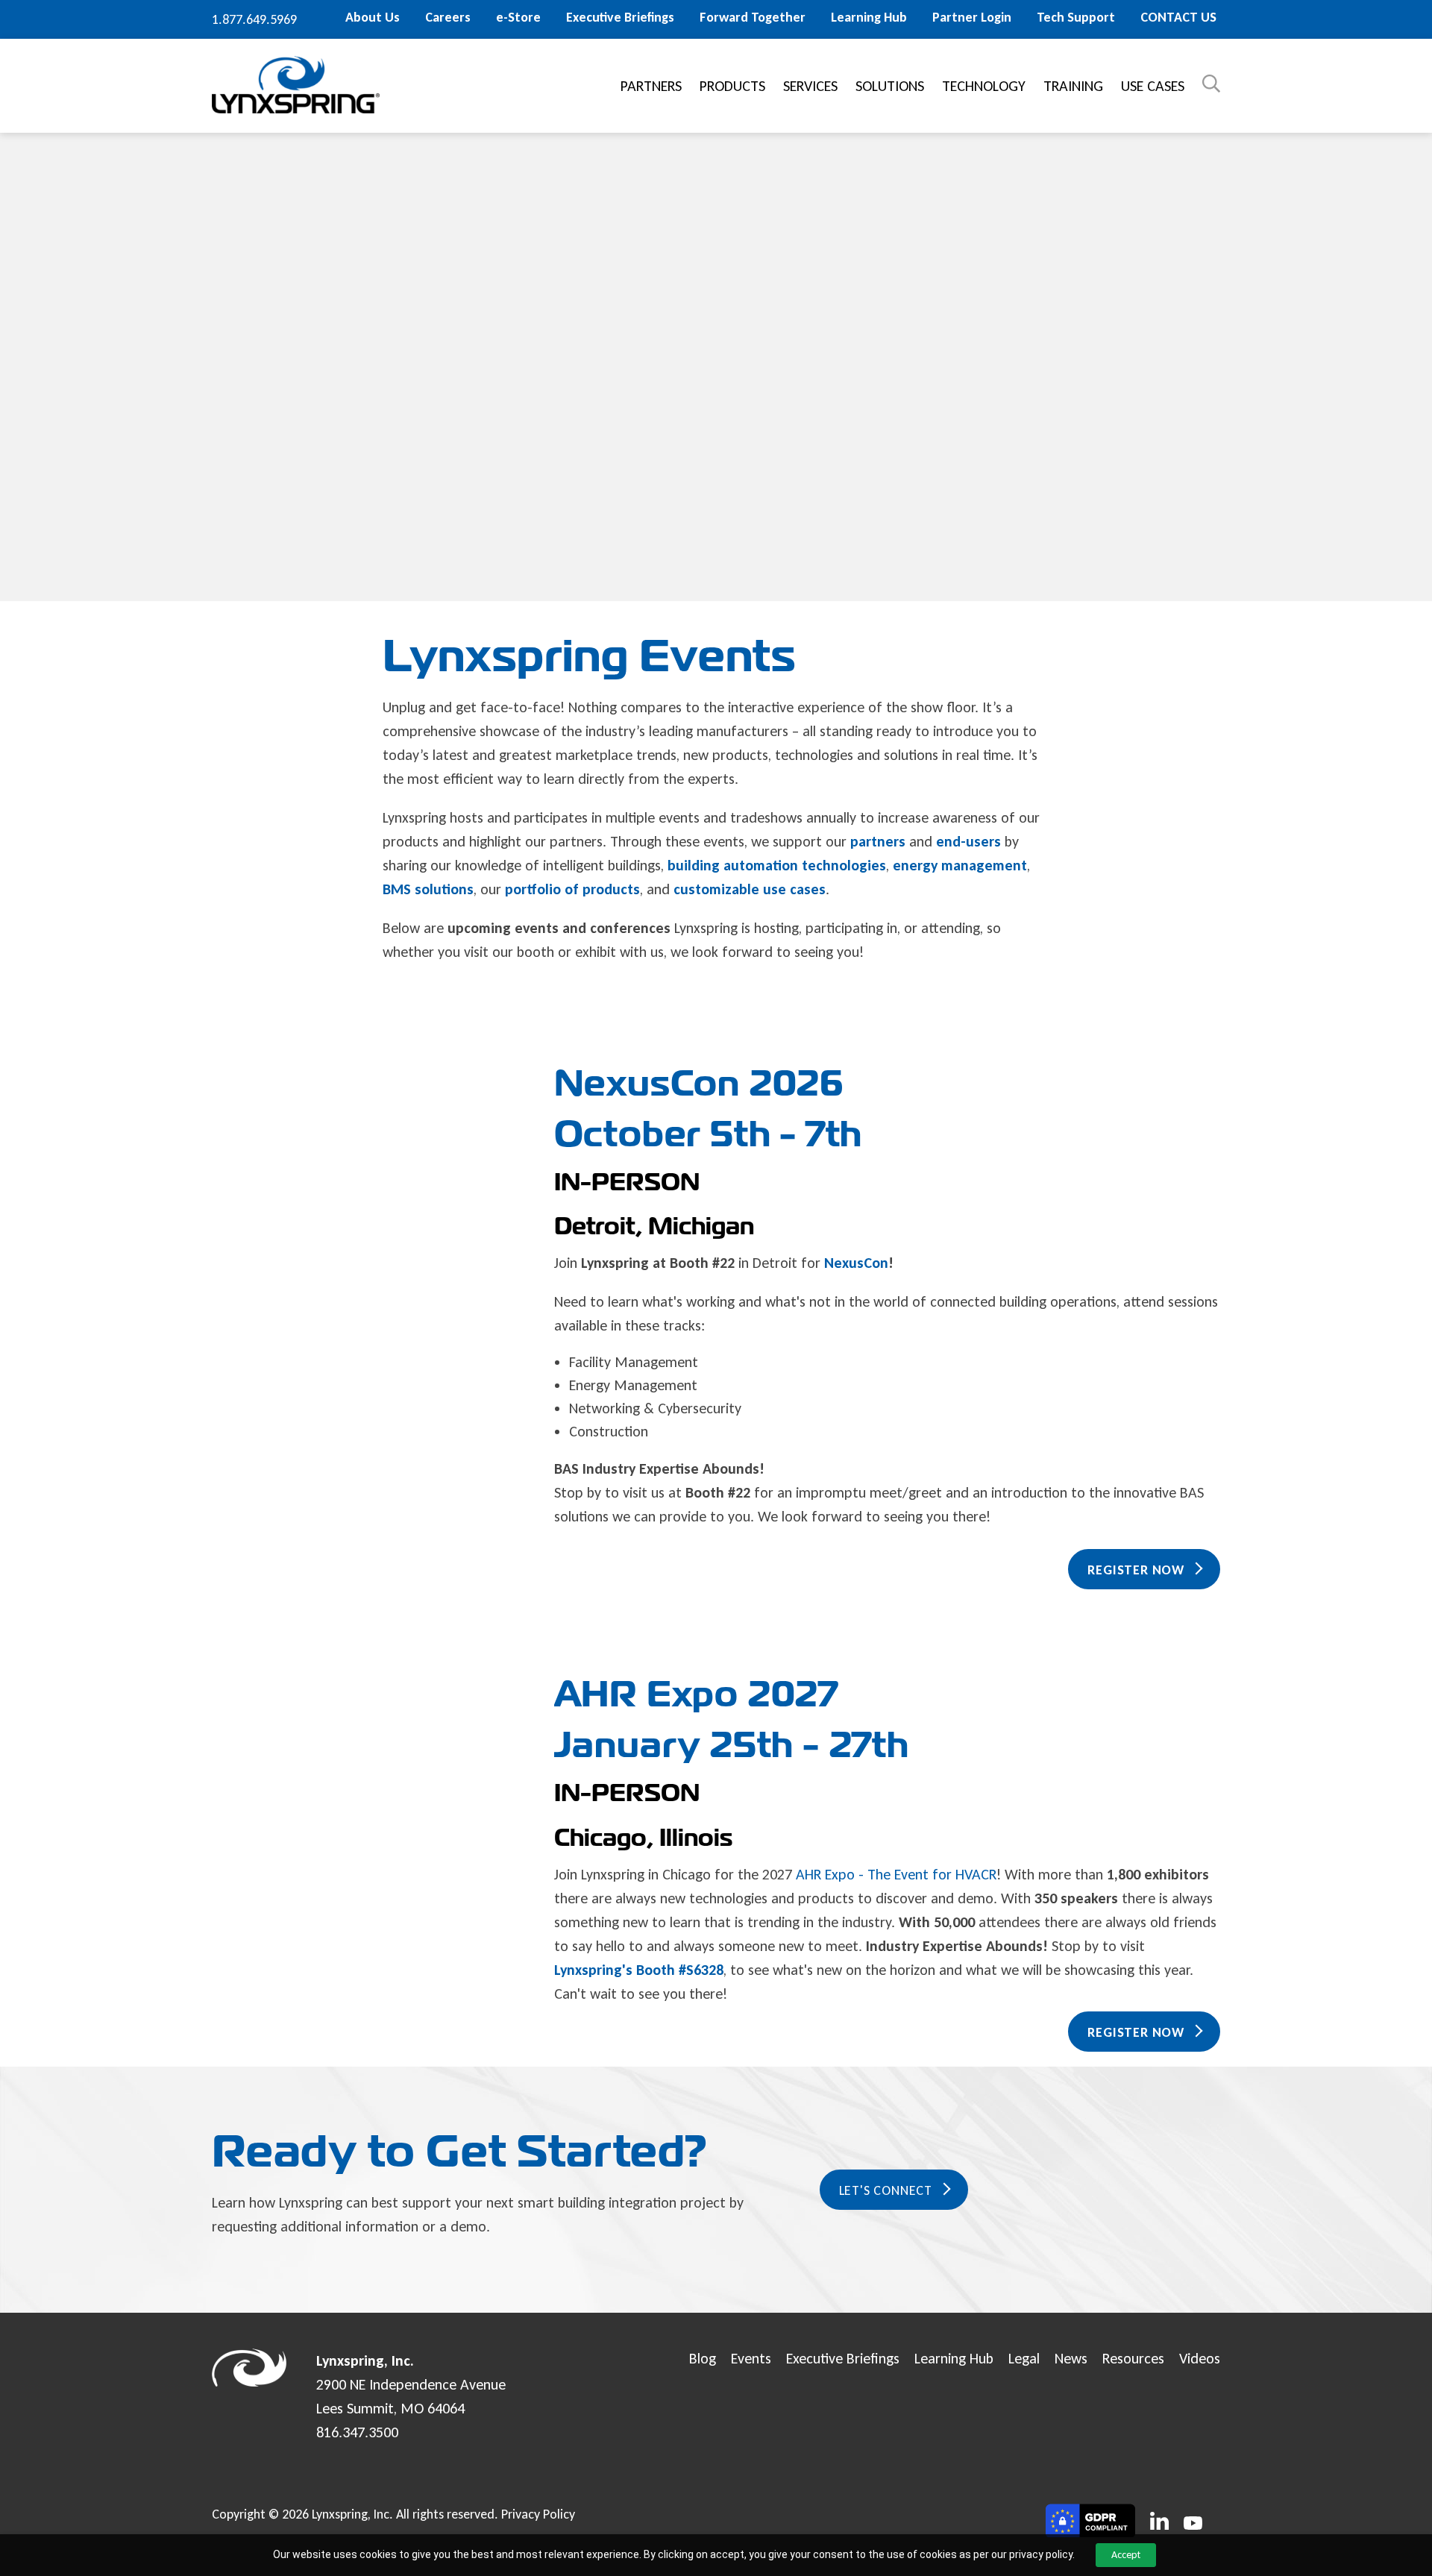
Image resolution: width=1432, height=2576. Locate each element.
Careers (448, 17)
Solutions (890, 86)
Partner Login (972, 17)
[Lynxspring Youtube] (1193, 2525)
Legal (1024, 2358)
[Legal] (1090, 2522)
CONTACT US (1178, 17)
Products (732, 86)
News (1071, 2358)
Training (1073, 86)
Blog (703, 2358)
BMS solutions (428, 889)
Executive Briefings (620, 17)
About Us (373, 17)
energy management (960, 865)
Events (751, 2358)
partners (878, 841)
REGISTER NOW (1136, 1570)
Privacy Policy (538, 2514)
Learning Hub (869, 17)
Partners (651, 86)
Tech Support (1076, 17)
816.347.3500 (357, 2432)
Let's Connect (886, 2190)
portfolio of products (572, 889)
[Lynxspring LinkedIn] (1159, 2522)
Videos (1200, 2358)
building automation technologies (777, 865)
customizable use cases (750, 889)
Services (810, 86)
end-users (968, 841)
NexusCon (854, 1263)
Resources (1133, 2358)
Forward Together (753, 17)
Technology (984, 86)
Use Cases (1153, 86)
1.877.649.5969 (254, 19)
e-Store (518, 17)
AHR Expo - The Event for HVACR (896, 1874)
